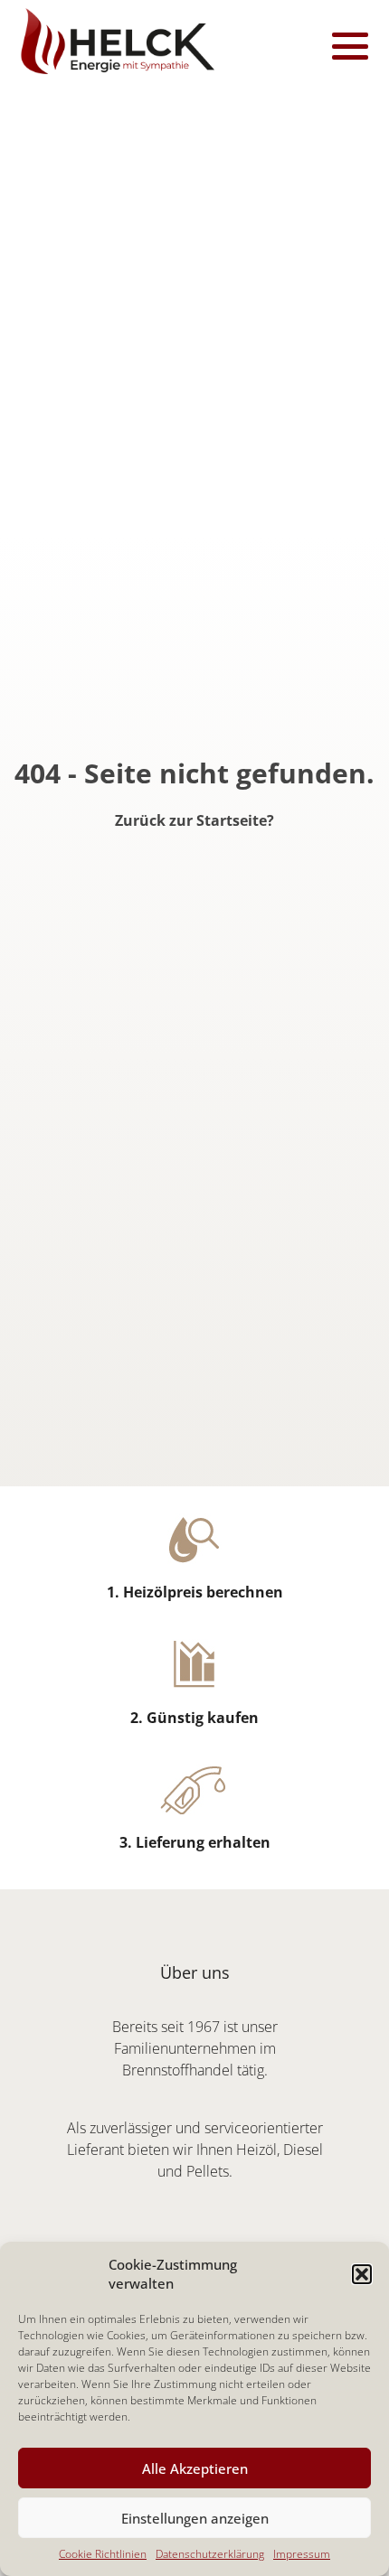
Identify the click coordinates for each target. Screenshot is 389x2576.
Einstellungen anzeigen (195, 2518)
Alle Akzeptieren (195, 2468)
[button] (362, 2274)
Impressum (302, 2554)
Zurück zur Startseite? (194, 820)
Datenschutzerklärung (210, 2554)
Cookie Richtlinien (103, 2554)
